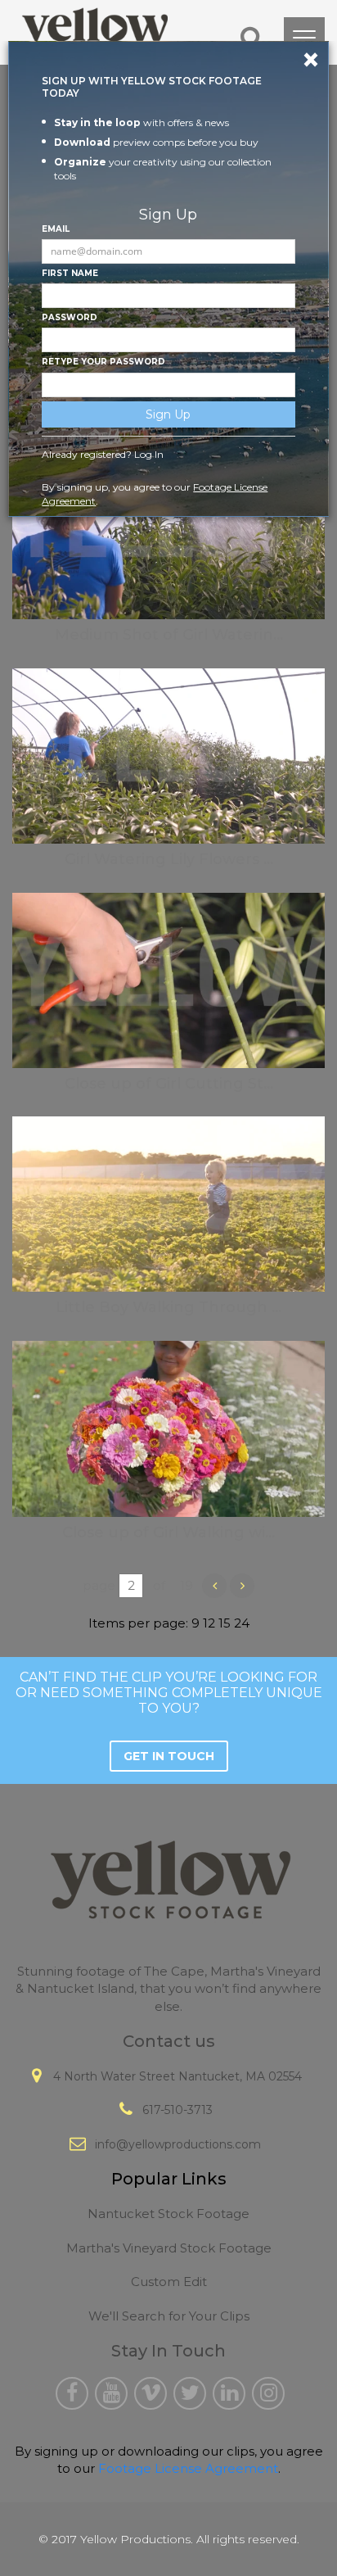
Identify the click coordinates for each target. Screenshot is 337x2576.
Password (70, 317)
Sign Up (168, 414)
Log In (149, 454)
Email (56, 229)
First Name (70, 273)
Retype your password (103, 362)
